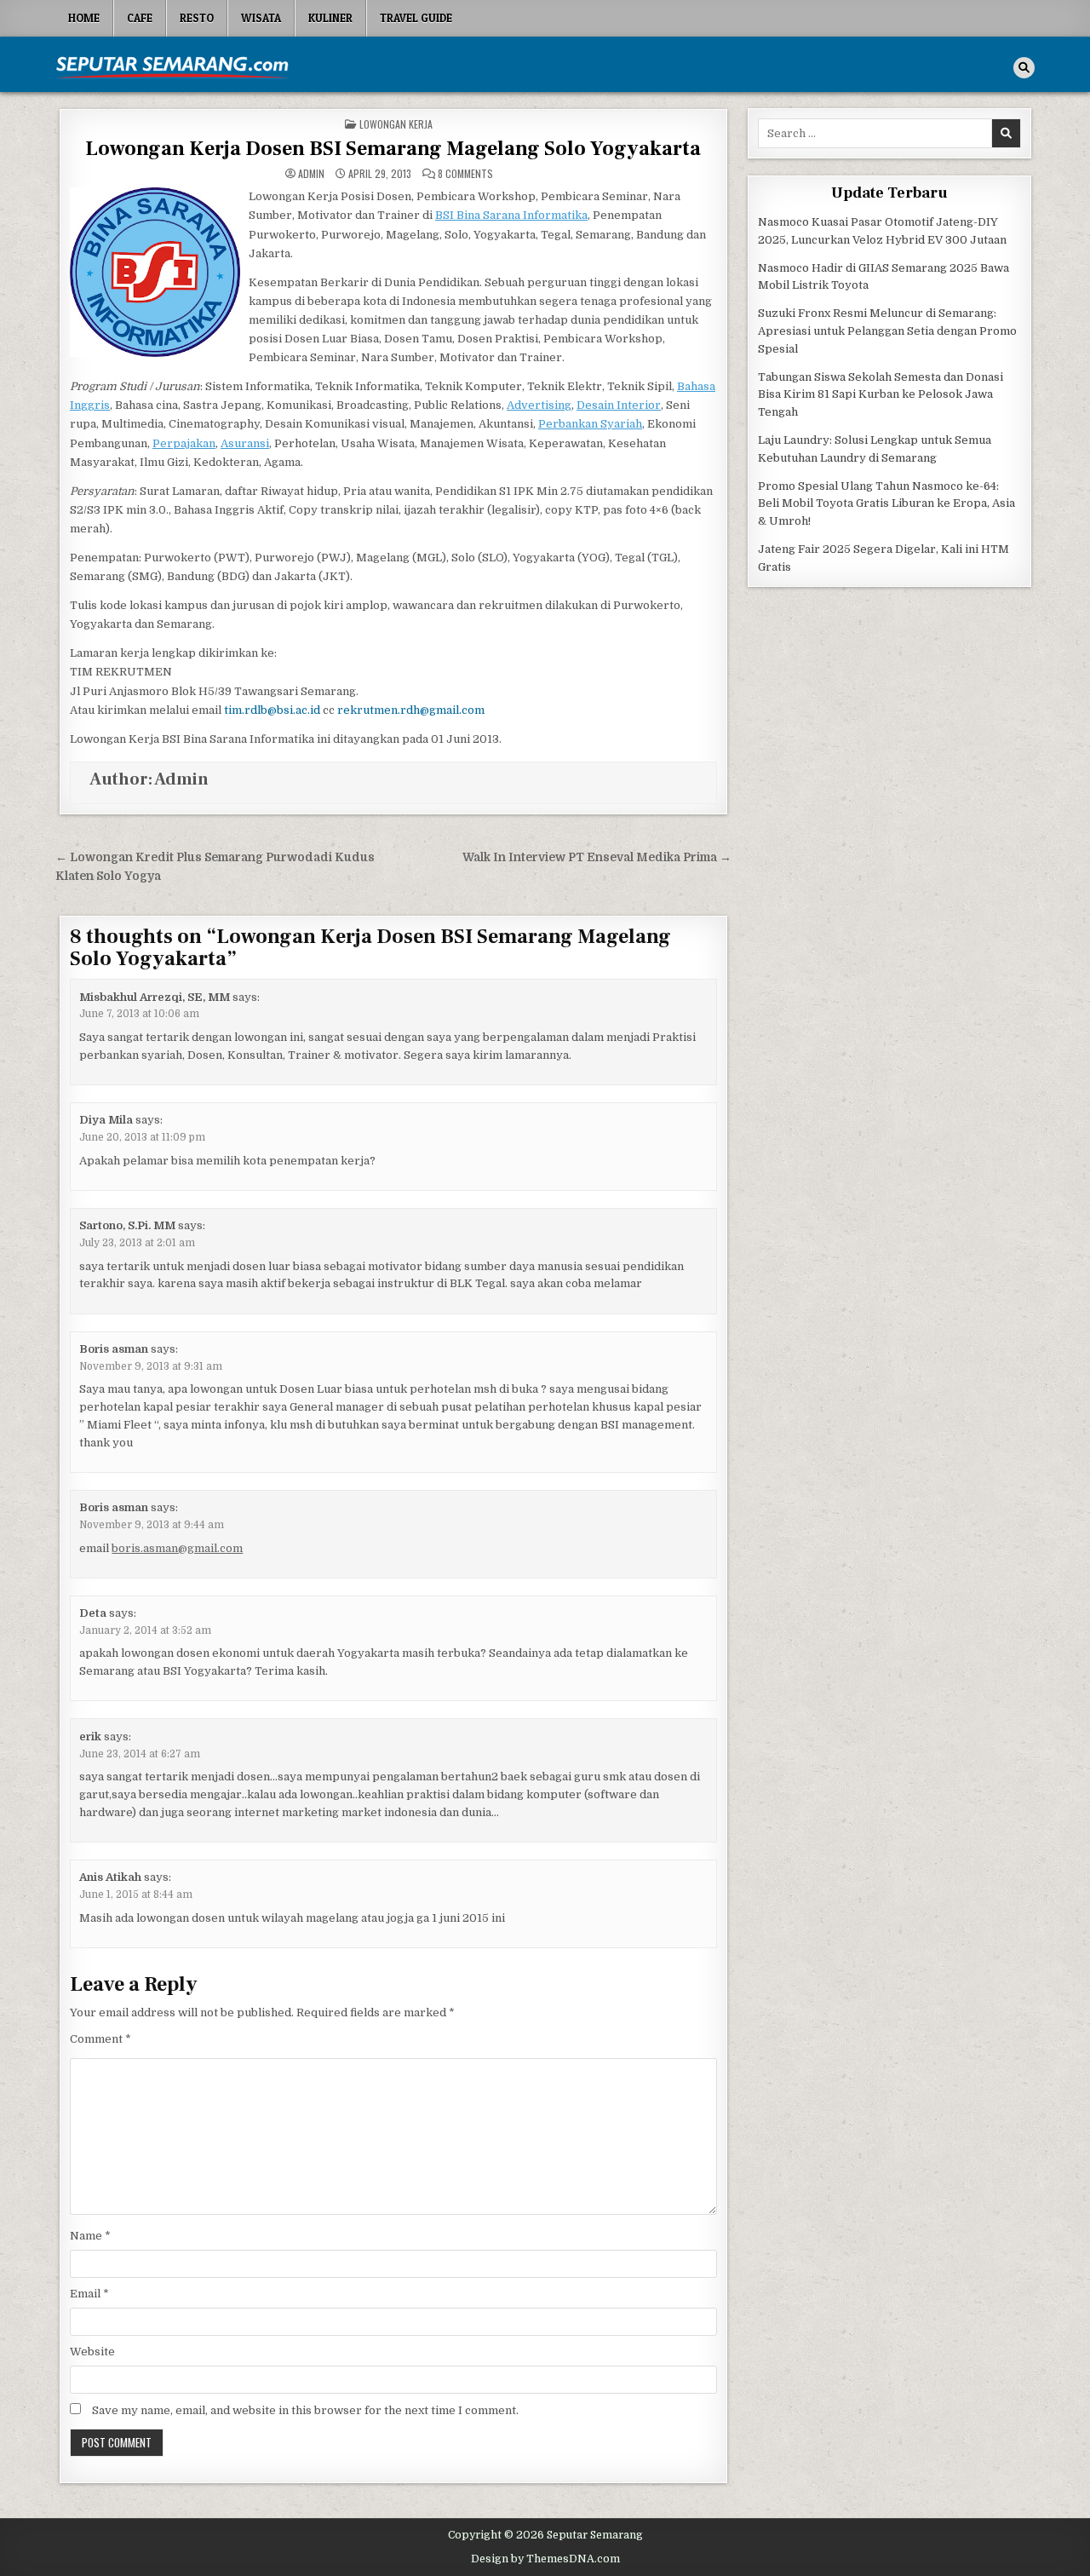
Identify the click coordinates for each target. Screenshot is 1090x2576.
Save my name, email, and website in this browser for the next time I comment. (305, 2410)
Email (89, 2294)
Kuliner (330, 18)
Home (84, 18)
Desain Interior (619, 405)
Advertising (539, 405)
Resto (197, 18)
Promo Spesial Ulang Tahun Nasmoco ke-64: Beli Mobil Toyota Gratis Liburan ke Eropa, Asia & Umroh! (886, 504)
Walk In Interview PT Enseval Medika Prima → (597, 857)
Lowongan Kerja (396, 124)
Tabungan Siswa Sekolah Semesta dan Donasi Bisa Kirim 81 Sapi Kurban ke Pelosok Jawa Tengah (881, 395)
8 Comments (465, 174)
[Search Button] (1024, 68)
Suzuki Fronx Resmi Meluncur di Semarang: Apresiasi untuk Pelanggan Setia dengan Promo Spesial (887, 331)
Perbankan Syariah (590, 424)
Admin (311, 174)
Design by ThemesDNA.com (545, 2559)
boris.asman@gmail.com (177, 1548)
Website (92, 2352)
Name (90, 2236)
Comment (100, 2039)
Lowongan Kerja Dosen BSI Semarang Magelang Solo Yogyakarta (393, 149)
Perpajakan (184, 443)
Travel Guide (416, 18)
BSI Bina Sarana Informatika (511, 215)
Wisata (261, 18)
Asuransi (245, 443)
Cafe (140, 18)
